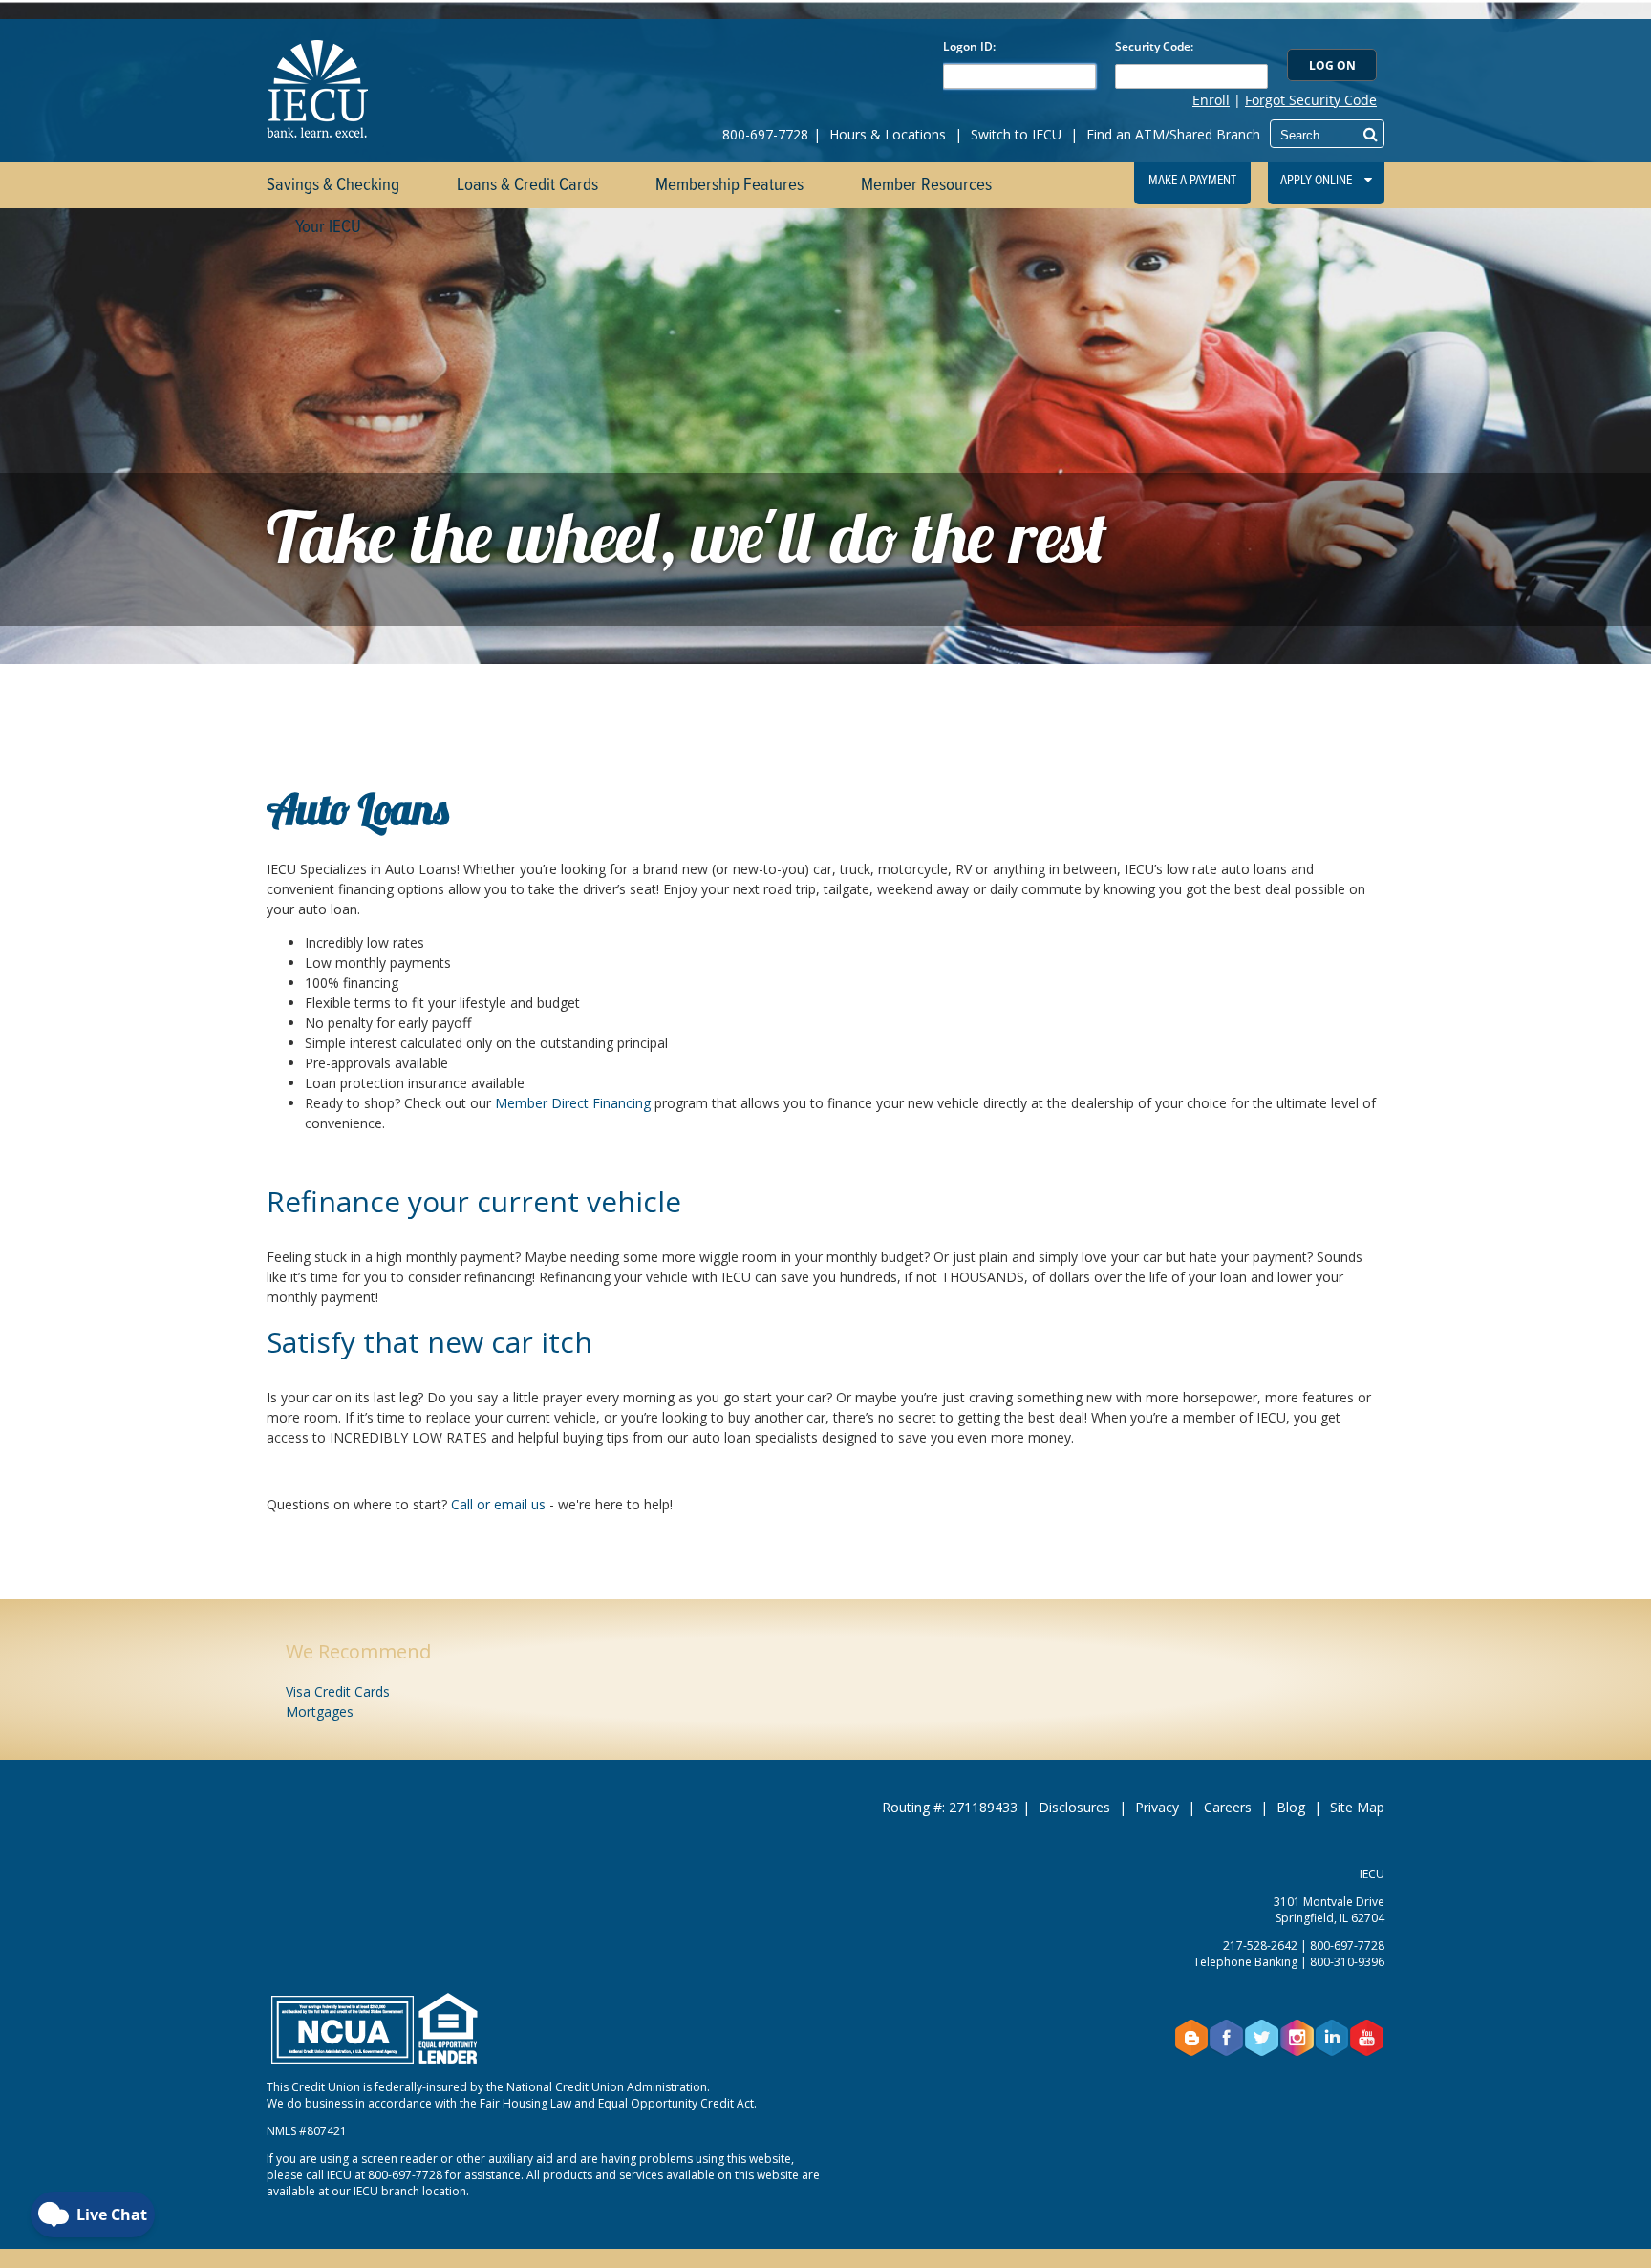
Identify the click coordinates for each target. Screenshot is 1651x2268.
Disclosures (1074, 1807)
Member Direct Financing (573, 1103)
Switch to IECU (1016, 134)
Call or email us (498, 1504)
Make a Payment (1192, 181)
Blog (1291, 1807)
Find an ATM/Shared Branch (1173, 134)
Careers (1228, 1807)
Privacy (1157, 1807)
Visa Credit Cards (338, 1691)
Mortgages (320, 1712)
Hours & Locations (888, 134)
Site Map (1357, 1807)
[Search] (1371, 134)
